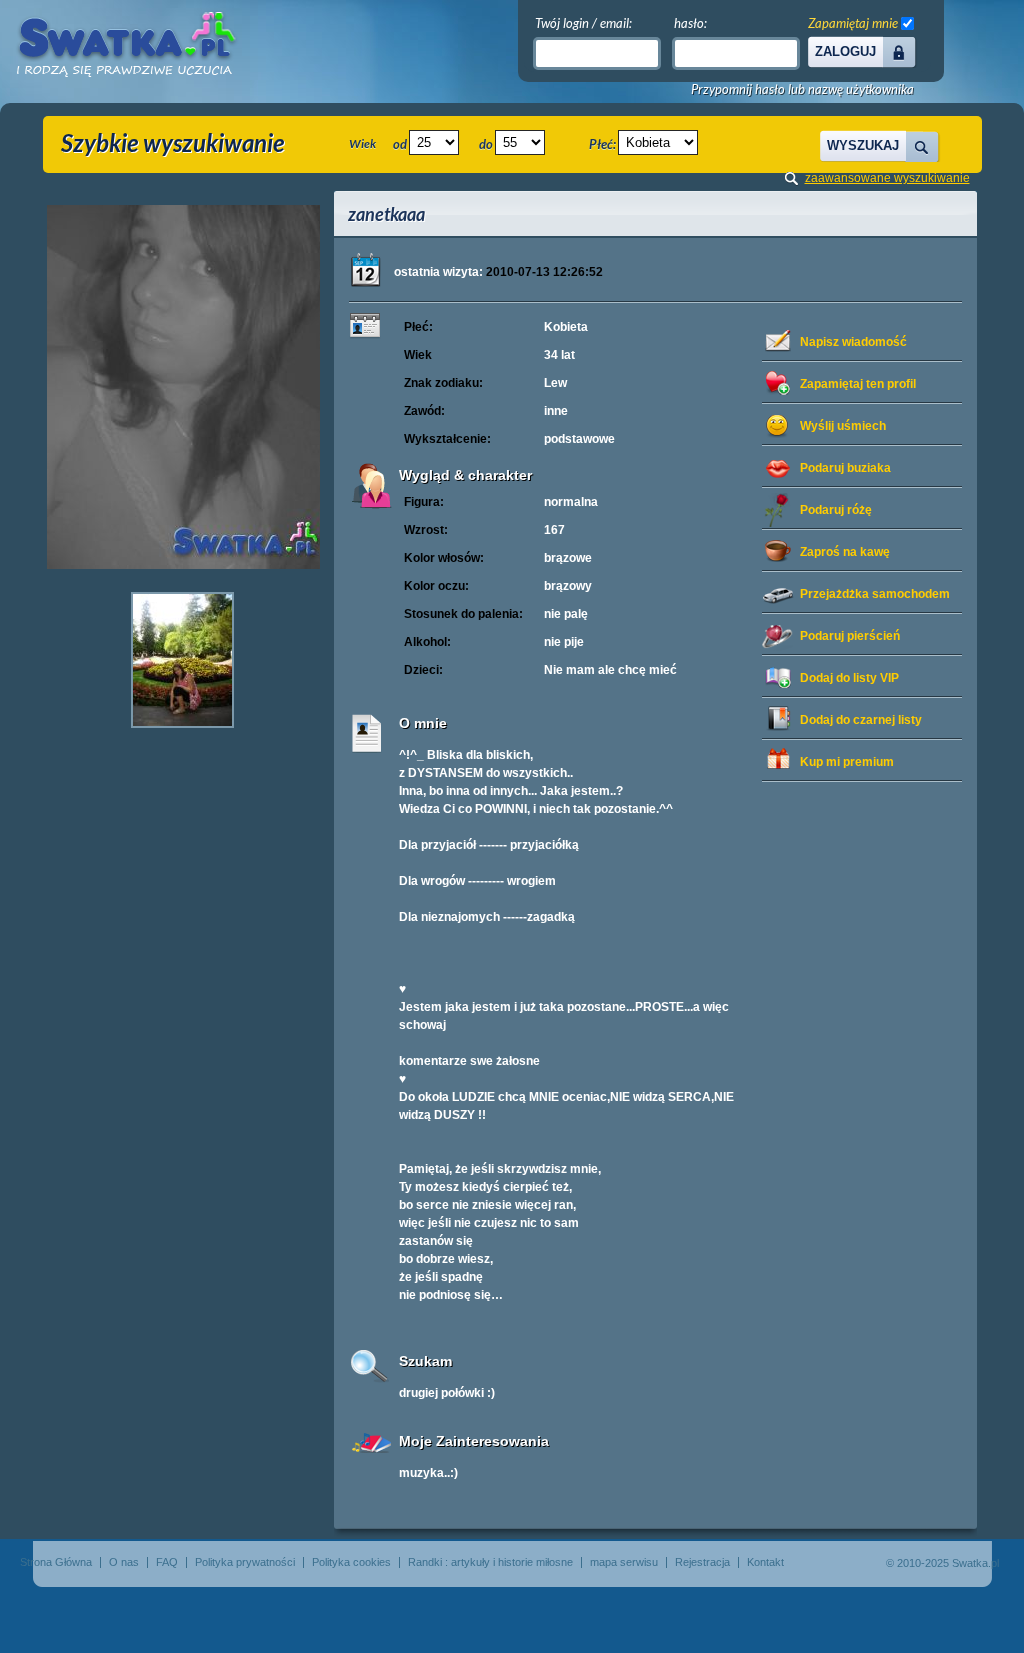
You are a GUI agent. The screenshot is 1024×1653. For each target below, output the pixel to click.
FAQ (167, 1562)
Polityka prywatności (245, 1562)
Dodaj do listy (849, 678)
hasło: (690, 23)
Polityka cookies (351, 1562)
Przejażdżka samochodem (875, 594)
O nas (124, 1562)
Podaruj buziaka (845, 468)
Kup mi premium (847, 762)
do (486, 144)
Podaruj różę (836, 510)
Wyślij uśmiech (843, 426)
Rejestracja (702, 1562)
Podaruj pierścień (850, 636)
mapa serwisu (624, 1562)
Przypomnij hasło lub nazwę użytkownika (802, 89)
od (400, 144)
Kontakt (765, 1562)
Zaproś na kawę (845, 552)
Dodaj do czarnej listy (861, 720)
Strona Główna (56, 1562)
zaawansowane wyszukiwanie (887, 178)
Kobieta (566, 327)
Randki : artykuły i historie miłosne (490, 1562)
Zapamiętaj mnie (853, 23)
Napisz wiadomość (853, 342)
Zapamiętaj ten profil (858, 384)
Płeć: (602, 144)
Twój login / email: (583, 23)
